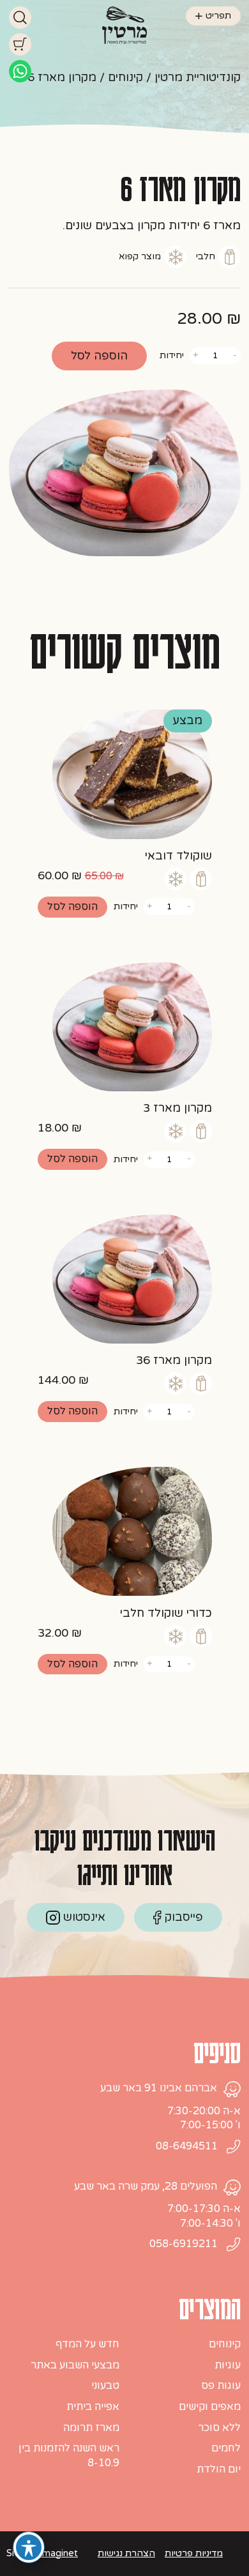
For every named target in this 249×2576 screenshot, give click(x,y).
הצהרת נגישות (126, 2553)
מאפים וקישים (210, 2407)
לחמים (226, 2448)
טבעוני (105, 2386)
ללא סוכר (219, 2428)
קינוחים (125, 77)
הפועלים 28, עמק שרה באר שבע (146, 2186)
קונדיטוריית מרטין (198, 77)
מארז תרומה (91, 2428)
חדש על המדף (87, 2344)
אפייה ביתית (93, 2407)
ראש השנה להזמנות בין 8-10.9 (69, 2456)
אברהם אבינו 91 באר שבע (159, 2088)
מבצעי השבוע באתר (75, 2365)
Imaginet (59, 2553)
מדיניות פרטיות (194, 2553)
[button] (72, 907)
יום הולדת (219, 2469)
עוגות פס (221, 2386)
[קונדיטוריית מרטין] (124, 24)
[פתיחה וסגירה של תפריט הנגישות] (29, 2547)
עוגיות (228, 2365)
